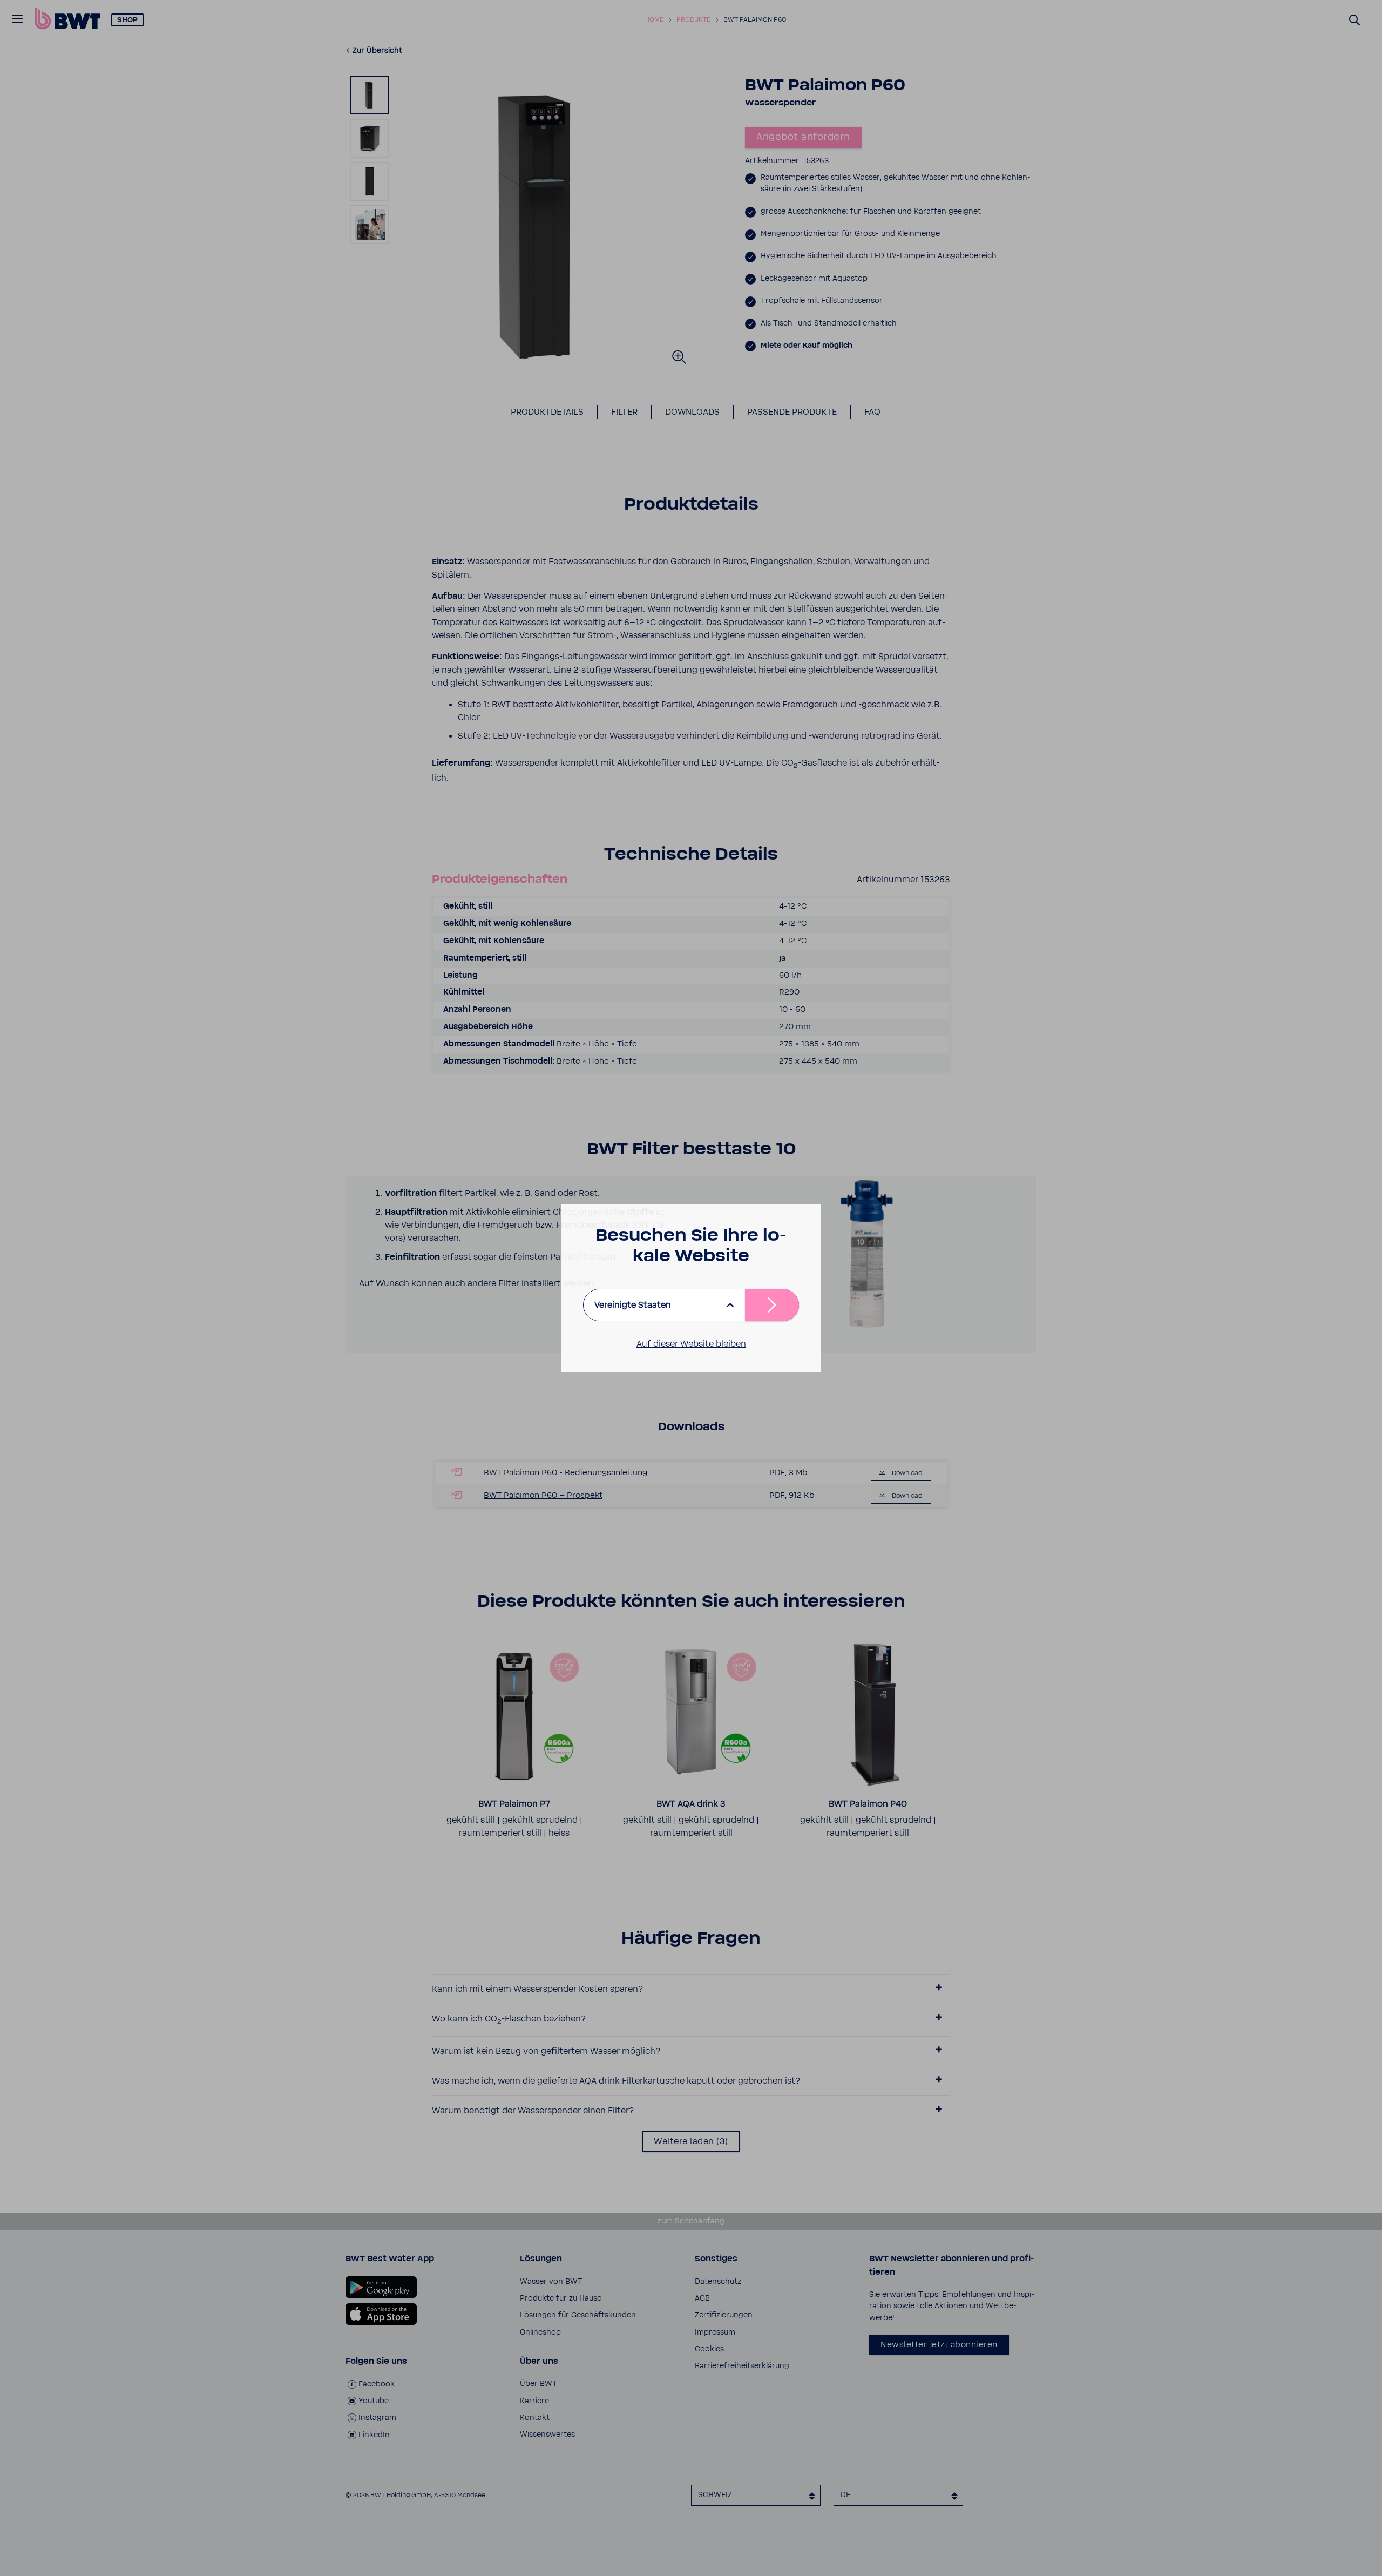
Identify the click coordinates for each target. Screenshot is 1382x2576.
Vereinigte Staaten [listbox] (633, 1305)
